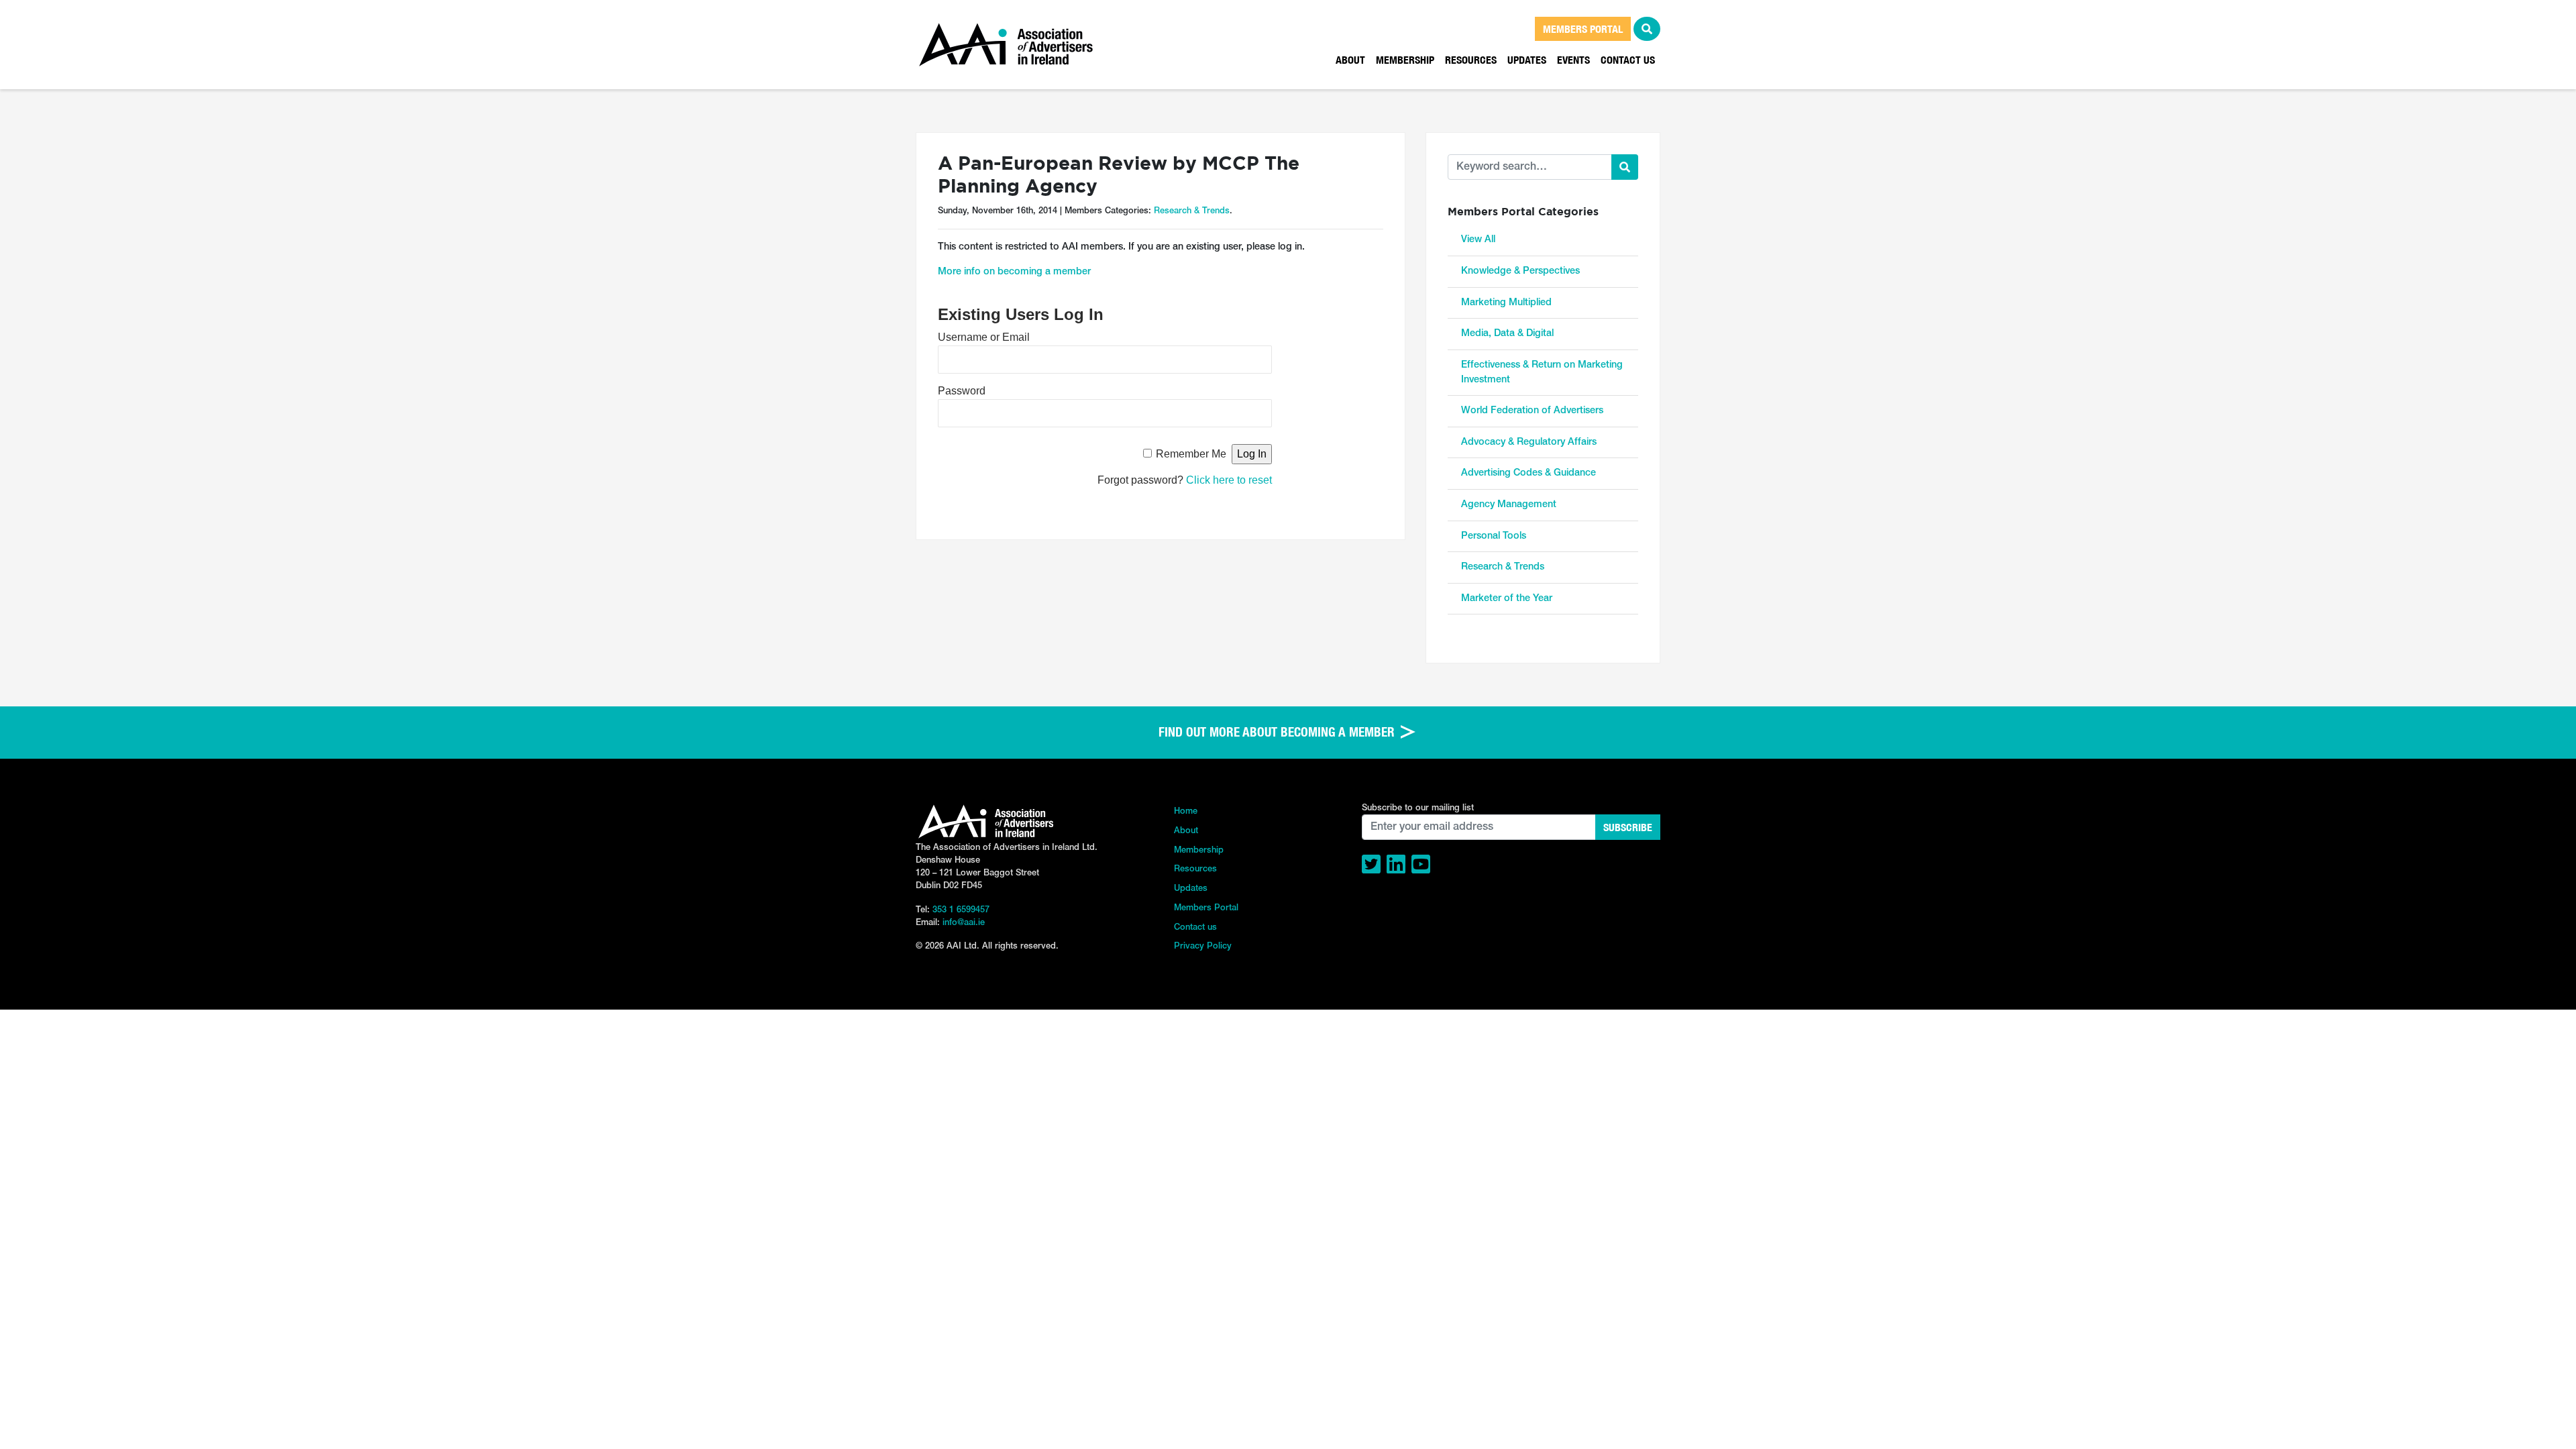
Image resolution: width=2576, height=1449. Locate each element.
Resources (1471, 60)
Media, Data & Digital (1507, 334)
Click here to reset (1229, 480)
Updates (1527, 60)
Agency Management (1509, 505)
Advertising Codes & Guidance (1528, 473)
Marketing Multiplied (1506, 303)
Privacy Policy (1203, 946)
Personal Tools (1494, 536)
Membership (1405, 60)
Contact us (1628, 60)
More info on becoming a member (1014, 272)
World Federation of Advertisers (1532, 411)
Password (962, 391)
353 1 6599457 (961, 910)
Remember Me (1191, 454)
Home (1186, 811)
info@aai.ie (964, 923)
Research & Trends (1192, 211)
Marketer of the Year (1507, 599)
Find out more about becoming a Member (1278, 732)
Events (1573, 60)
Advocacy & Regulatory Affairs (1529, 442)
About (1350, 60)
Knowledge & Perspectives (1520, 271)
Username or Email (984, 337)
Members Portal (1206, 908)
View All (1478, 240)
